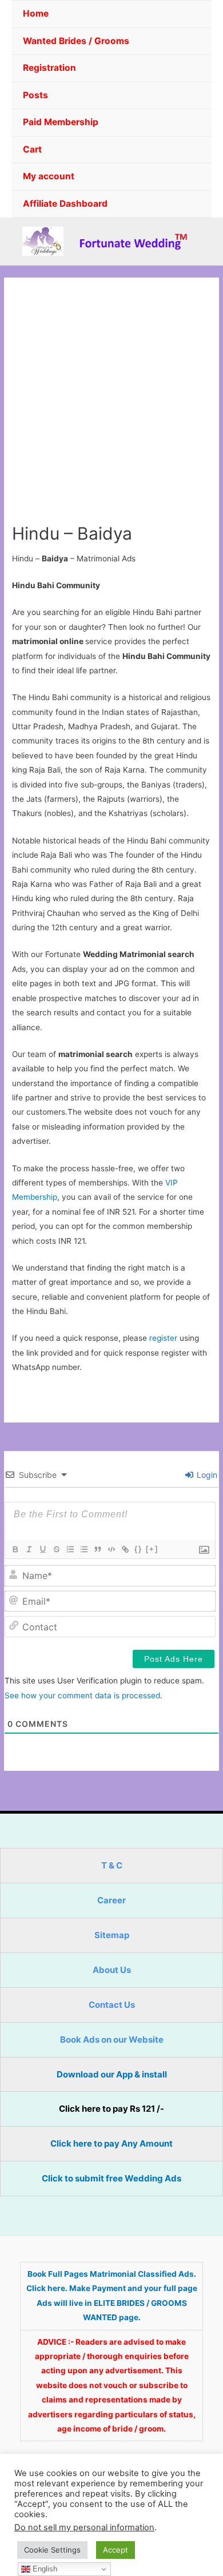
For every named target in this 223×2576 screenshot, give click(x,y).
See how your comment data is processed (82, 1695)
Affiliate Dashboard (65, 204)
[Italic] (29, 1549)
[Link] (125, 1549)
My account (49, 176)
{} (138, 1549)
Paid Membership (61, 122)
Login (206, 1475)
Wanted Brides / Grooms (76, 41)
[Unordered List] (83, 1549)
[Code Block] (111, 1549)
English (44, 2569)
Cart (32, 149)
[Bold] (15, 1549)
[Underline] (42, 1549)
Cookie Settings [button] (52, 2550)
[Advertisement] (111, 406)
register (163, 1338)
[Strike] (56, 1549)
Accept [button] (116, 2550)
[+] (152, 1549)
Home (36, 13)
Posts (35, 95)
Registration (49, 68)
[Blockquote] (97, 1549)
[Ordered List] (70, 1549)
